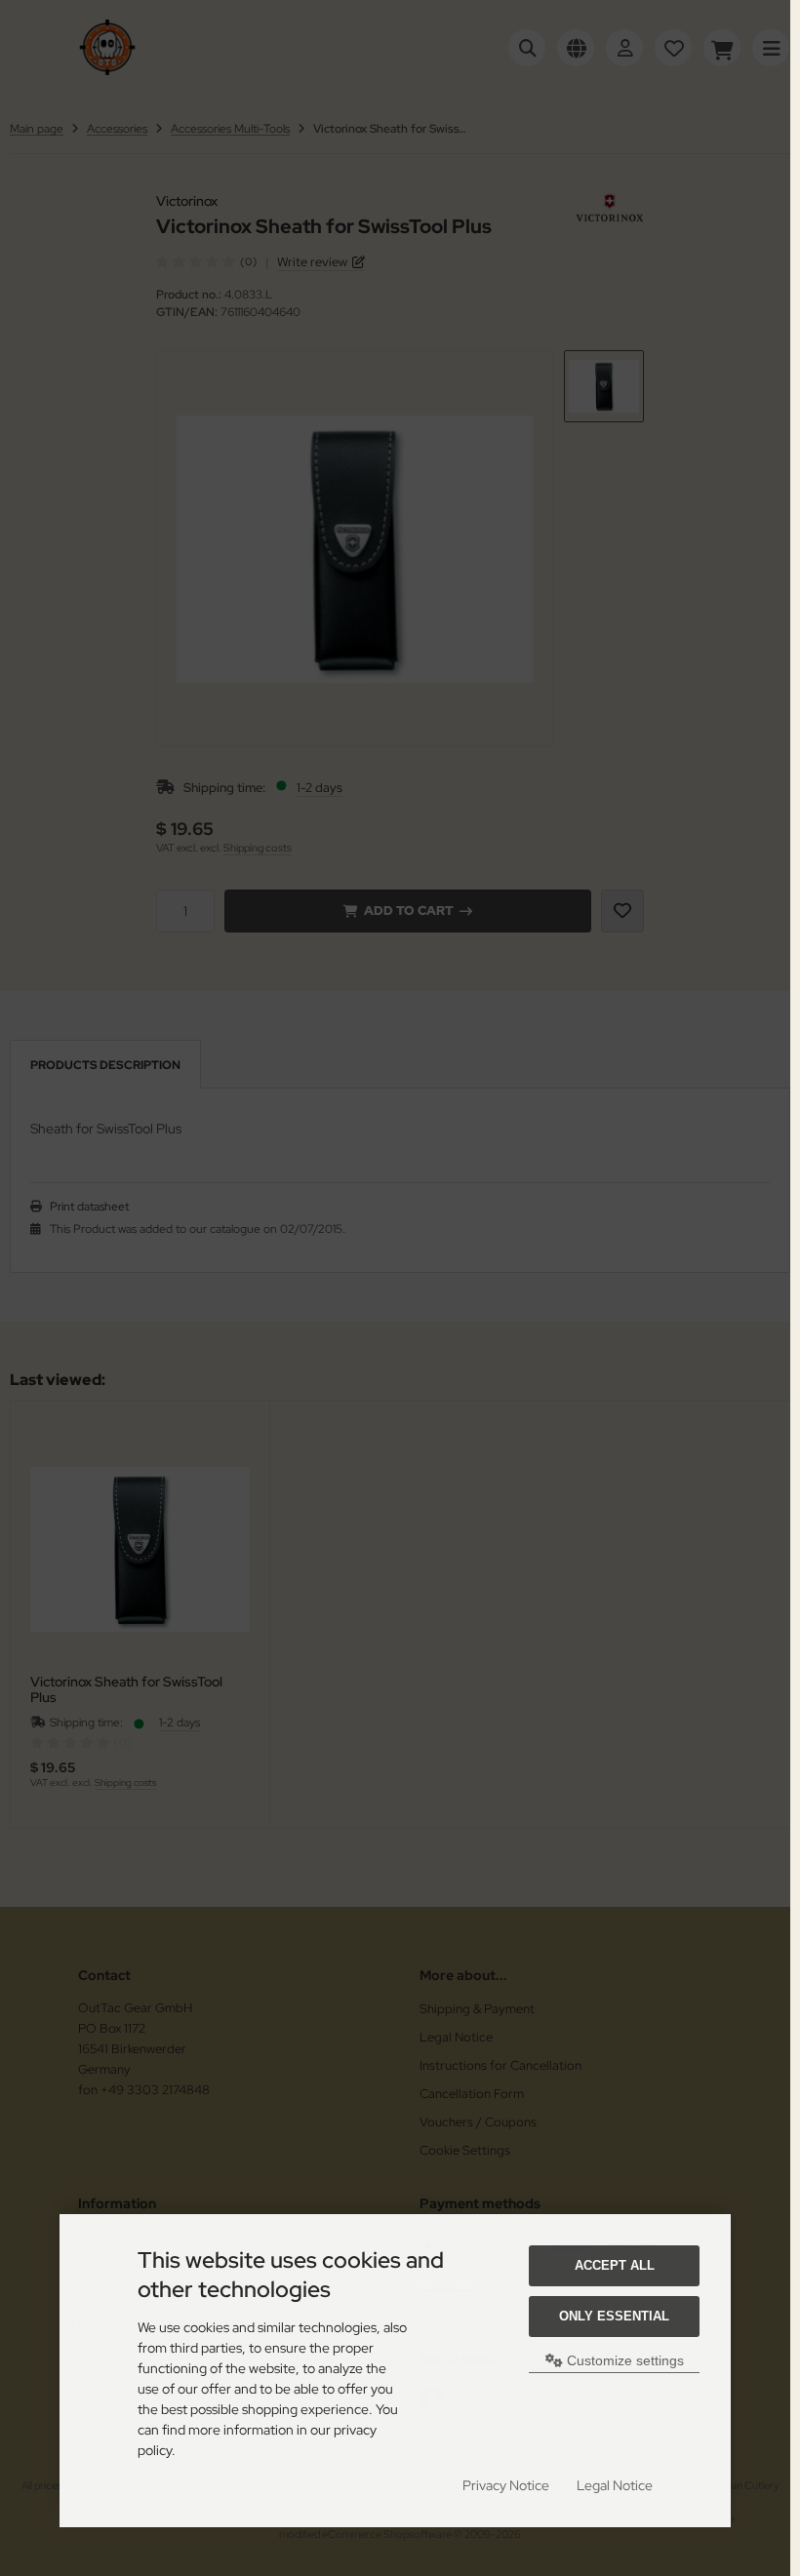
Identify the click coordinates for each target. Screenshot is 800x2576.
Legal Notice (615, 2485)
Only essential (614, 2316)
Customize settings (623, 2360)
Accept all (615, 2265)
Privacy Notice (506, 2485)
